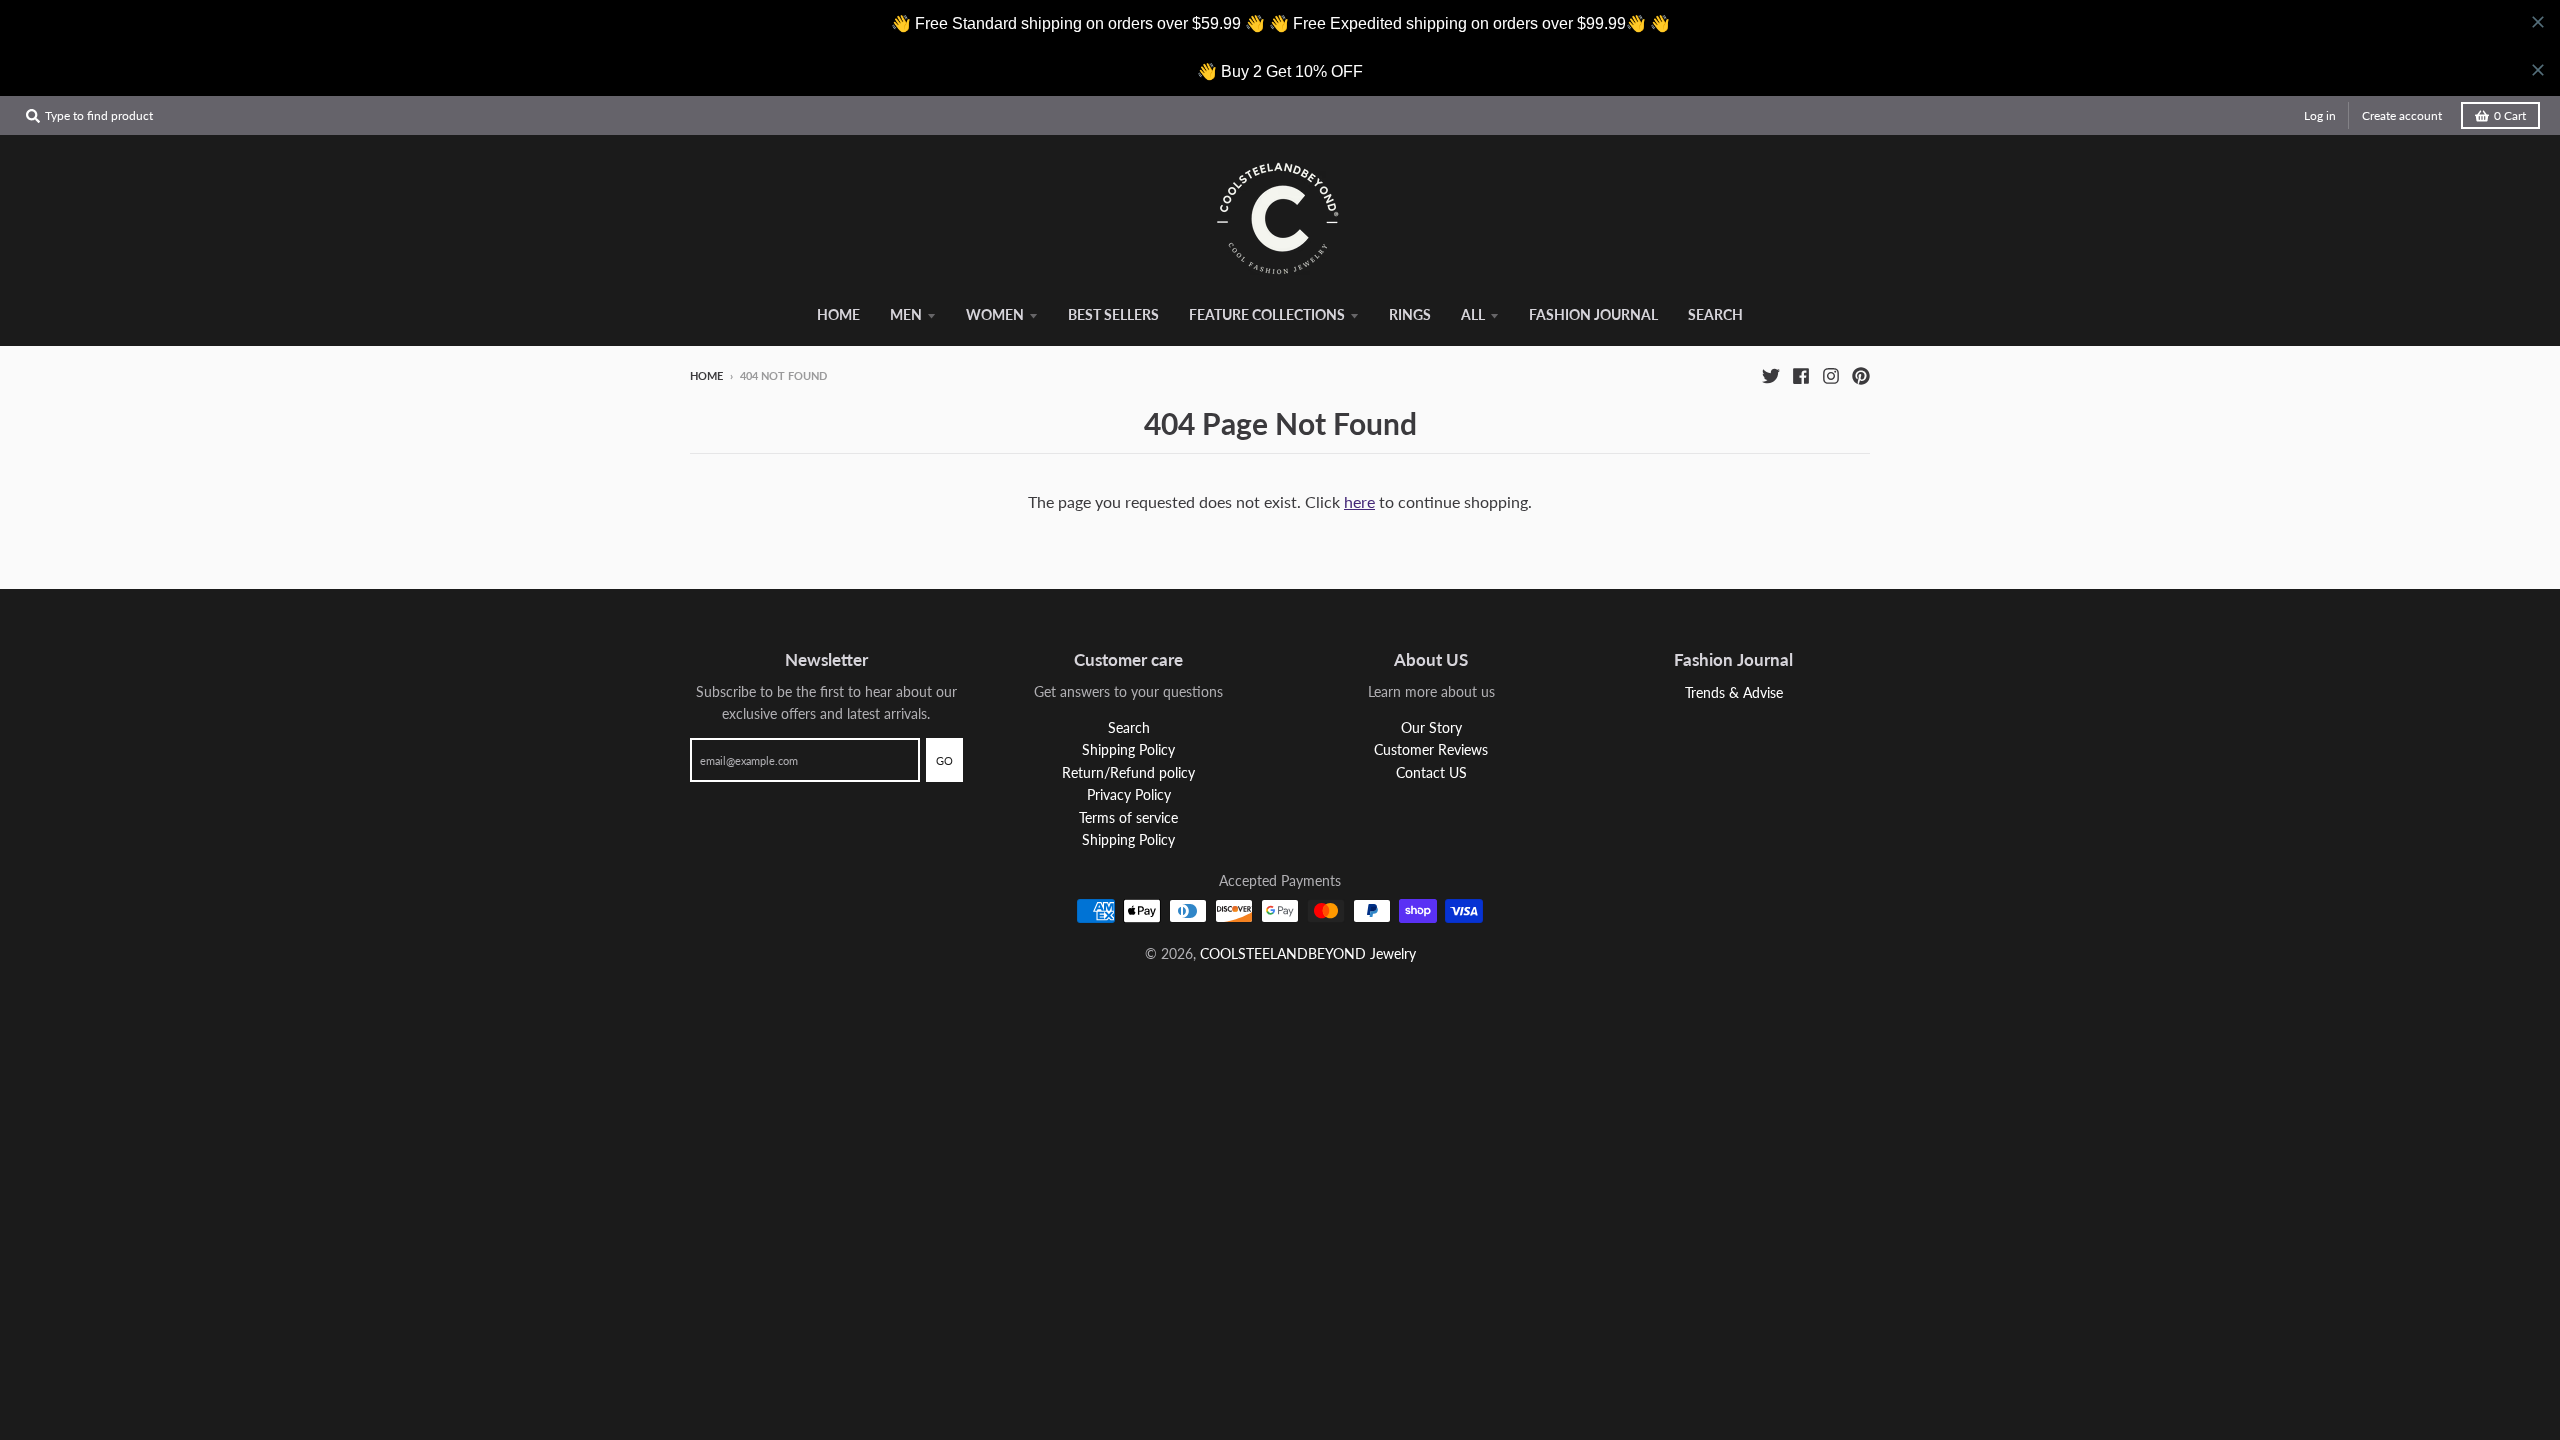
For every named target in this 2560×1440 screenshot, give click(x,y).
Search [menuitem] (1715, 314)
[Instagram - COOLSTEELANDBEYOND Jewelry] (1831, 375)
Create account (2402, 115)
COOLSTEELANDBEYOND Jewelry (1308, 953)
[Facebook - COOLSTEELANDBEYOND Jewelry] (1801, 375)
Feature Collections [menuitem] (1267, 314)
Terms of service (1128, 817)
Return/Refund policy (1128, 772)
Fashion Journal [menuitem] (1593, 314)
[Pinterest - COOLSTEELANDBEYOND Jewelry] (1861, 375)
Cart (2510, 115)
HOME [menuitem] (838, 314)
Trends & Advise (1734, 692)
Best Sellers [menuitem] (1113, 314)
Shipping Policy (1128, 749)
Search (1129, 727)
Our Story (1431, 727)
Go (944, 760)
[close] (2538, 22)
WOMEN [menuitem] (995, 314)
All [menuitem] (1473, 314)
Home (706, 375)
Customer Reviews (1431, 749)
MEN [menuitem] (906, 314)
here (1359, 501)
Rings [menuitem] (1410, 314)
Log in (2320, 115)
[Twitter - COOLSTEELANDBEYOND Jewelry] (1771, 375)
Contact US (1431, 772)
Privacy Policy (1129, 794)
